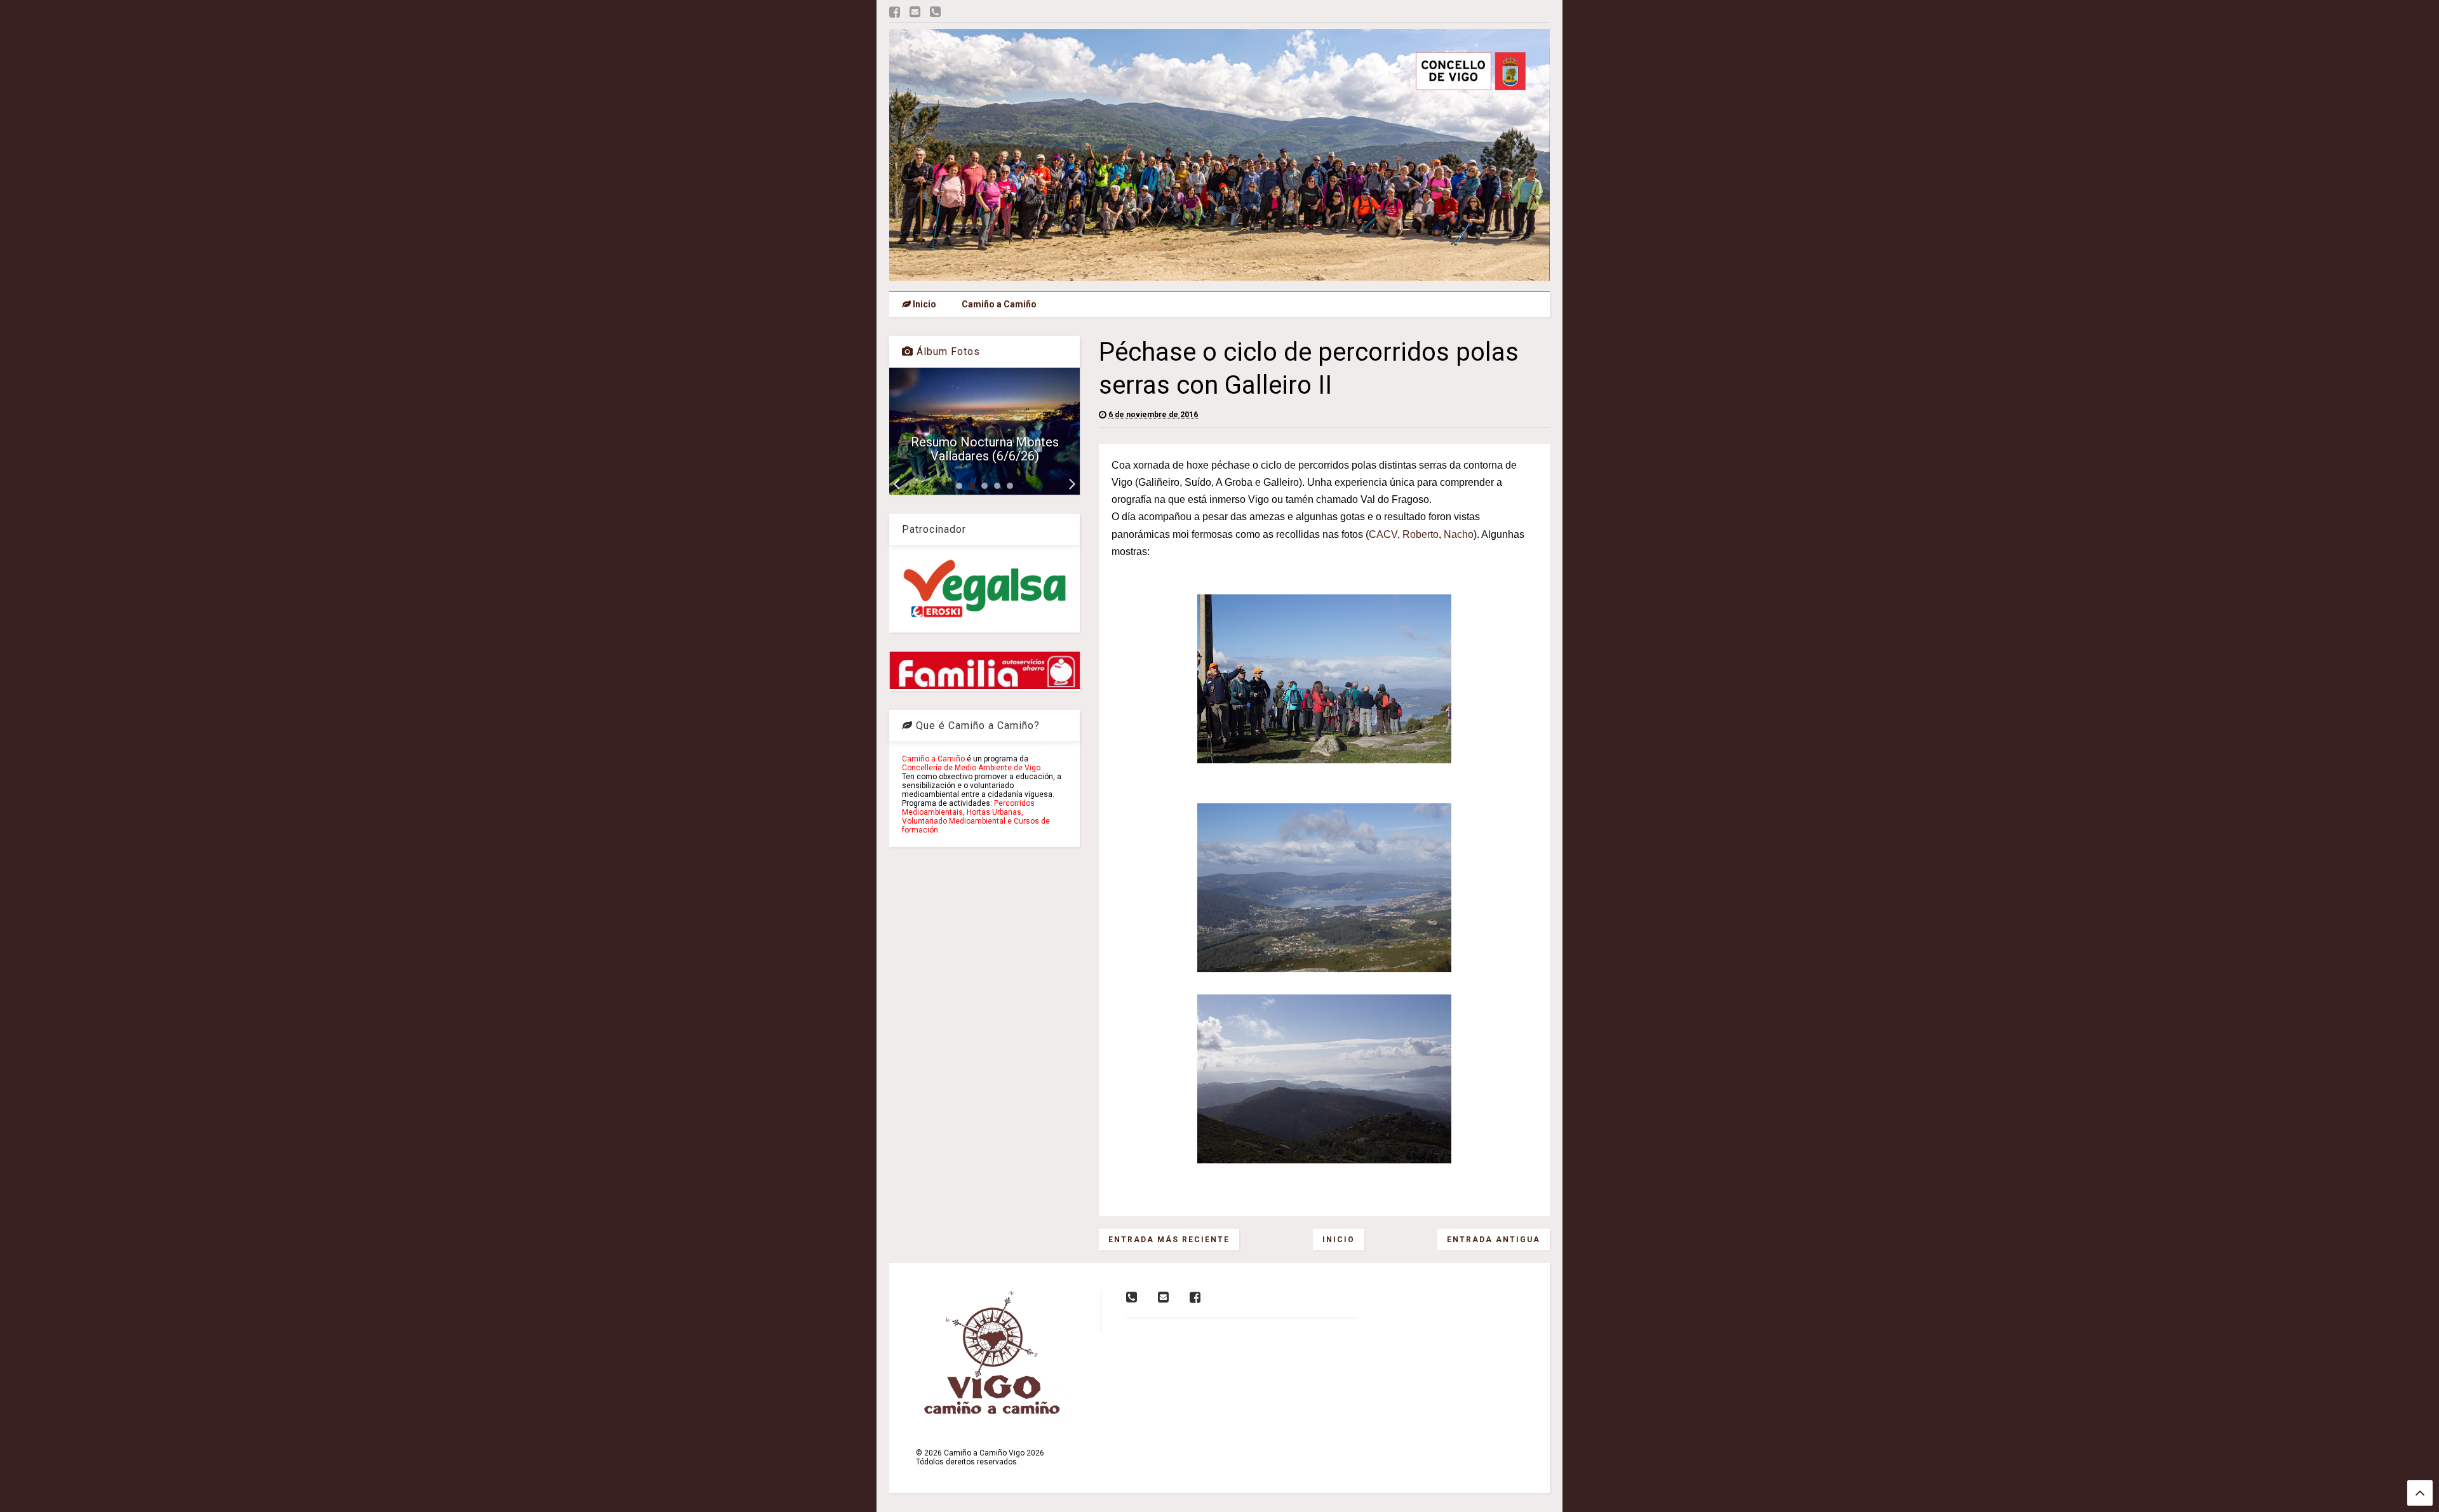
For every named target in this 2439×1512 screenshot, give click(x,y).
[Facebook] (895, 12)
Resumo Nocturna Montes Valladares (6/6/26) (985, 449)
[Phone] (935, 12)
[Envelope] (915, 12)
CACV (1383, 534)
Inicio (924, 304)
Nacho (1459, 534)
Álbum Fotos (947, 351)
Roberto (1421, 534)
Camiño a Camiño (999, 304)
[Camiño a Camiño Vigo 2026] (1219, 275)
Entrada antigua (1494, 1240)
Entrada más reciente (1169, 1240)
